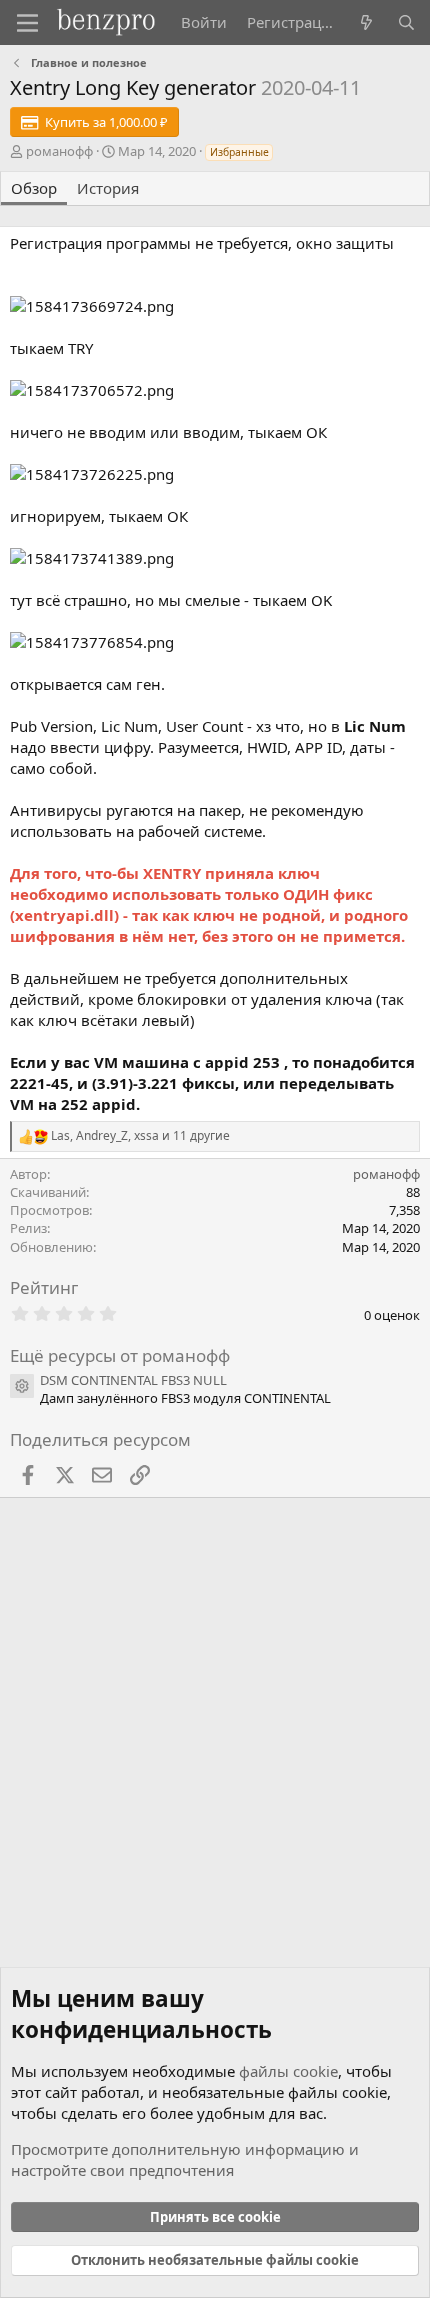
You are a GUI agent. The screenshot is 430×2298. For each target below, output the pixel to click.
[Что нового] (366, 22)
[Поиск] (406, 22)
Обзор (34, 188)
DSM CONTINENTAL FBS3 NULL (133, 1380)
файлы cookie (288, 2071)
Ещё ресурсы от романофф (120, 1355)
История (108, 188)
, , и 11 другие (140, 1136)
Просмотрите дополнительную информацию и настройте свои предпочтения (185, 2159)
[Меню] (27, 23)
